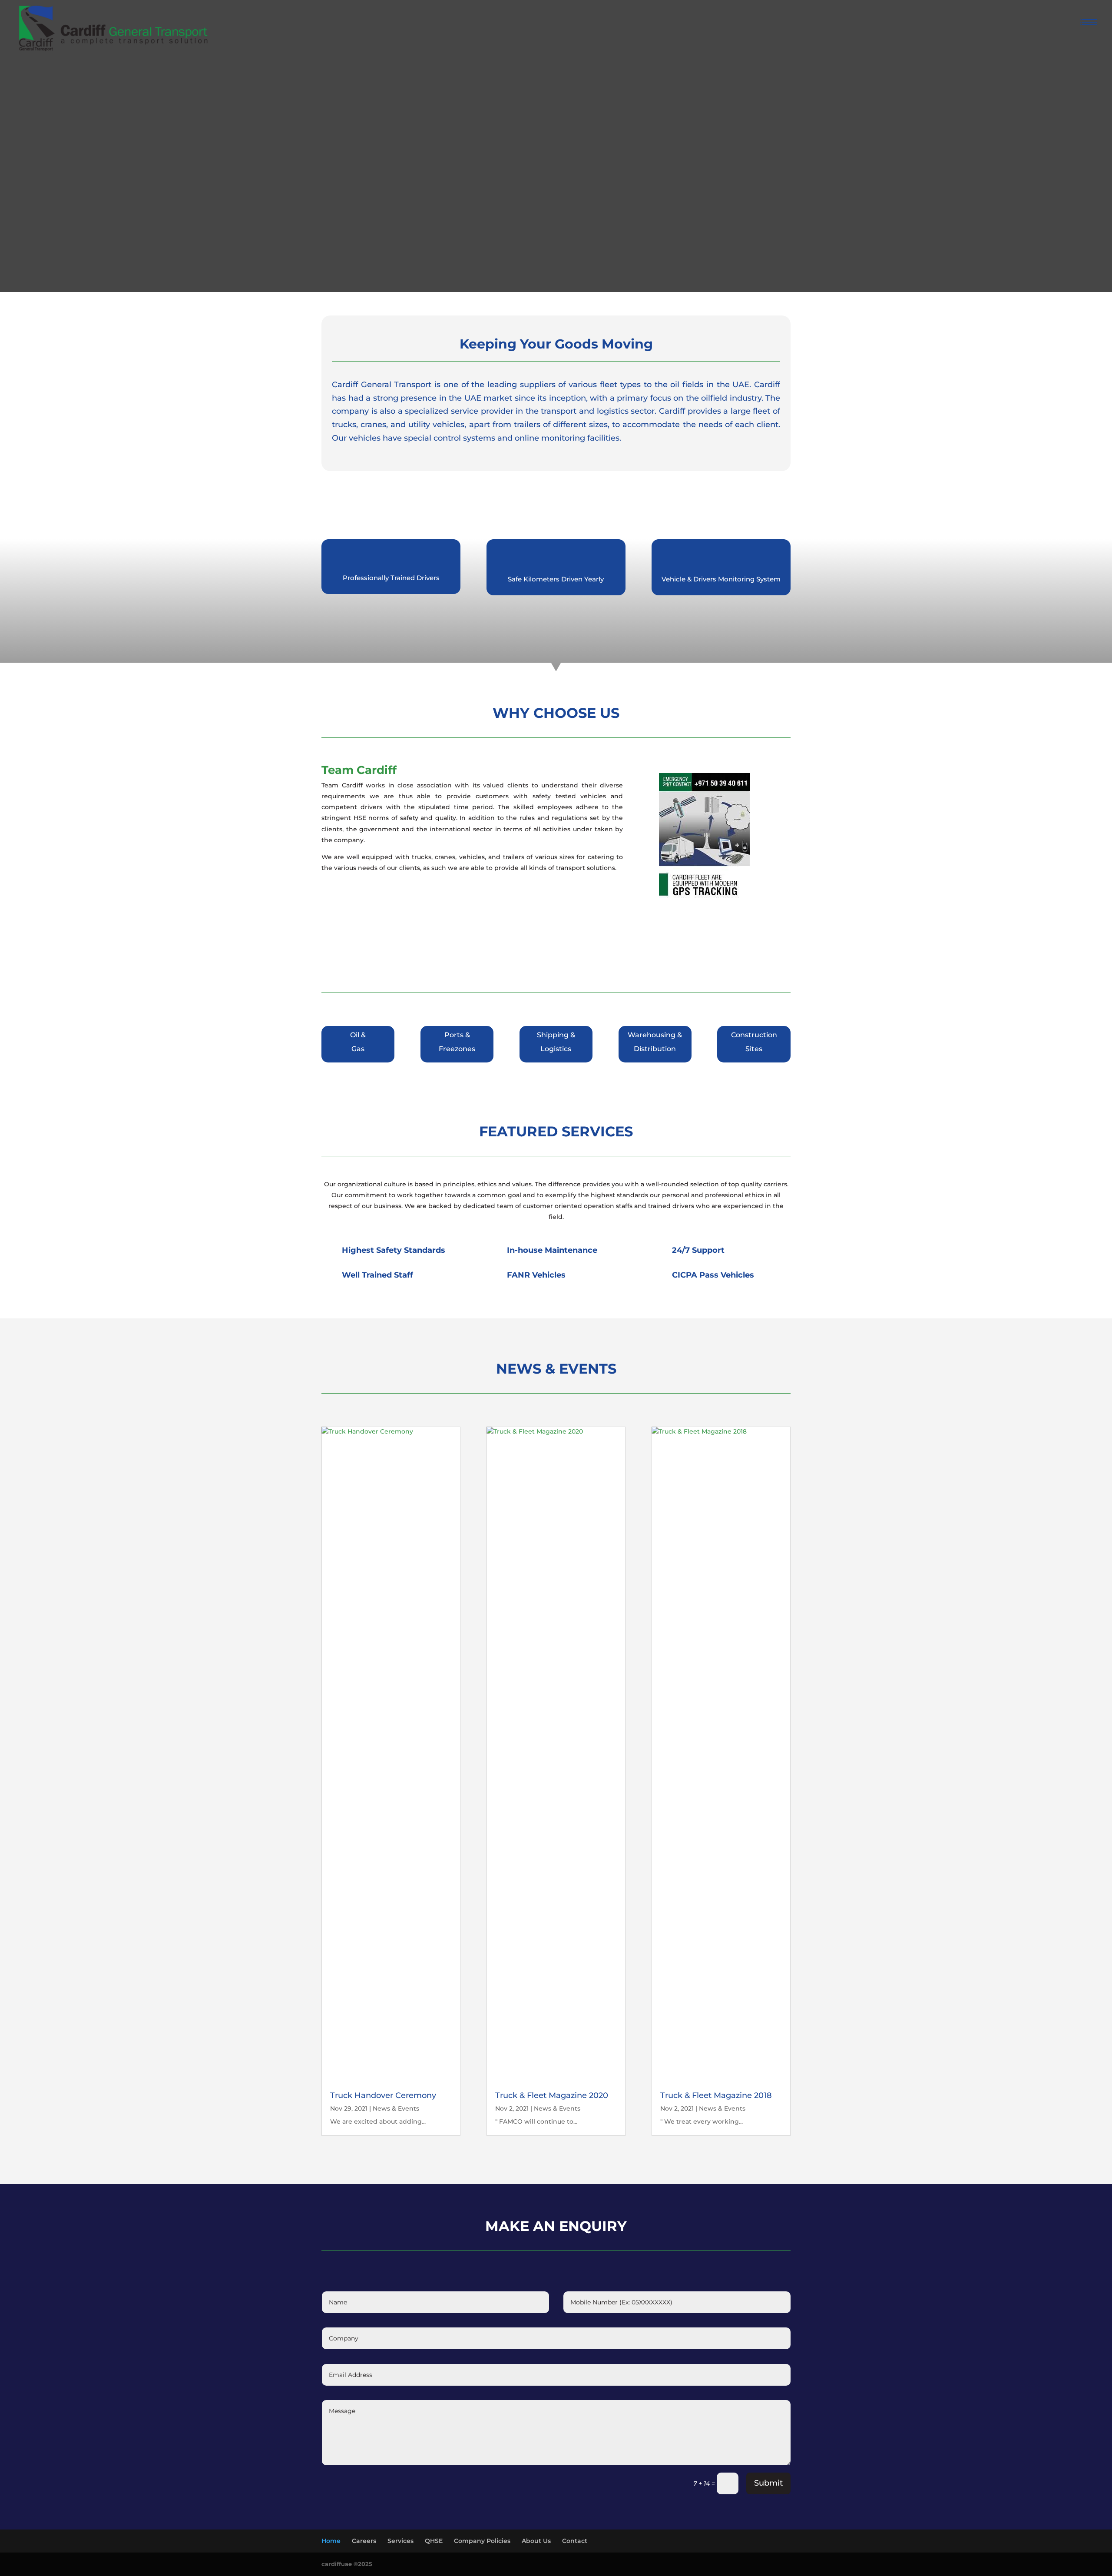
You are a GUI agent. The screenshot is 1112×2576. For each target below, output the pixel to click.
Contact (575, 2541)
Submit (768, 2483)
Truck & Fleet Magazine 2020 (552, 2095)
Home (331, 2541)
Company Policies (482, 2541)
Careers (364, 2541)
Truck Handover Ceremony (383, 2095)
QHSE (434, 2541)
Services (400, 2541)
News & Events (396, 2108)
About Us (536, 2541)
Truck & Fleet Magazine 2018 (716, 2095)
